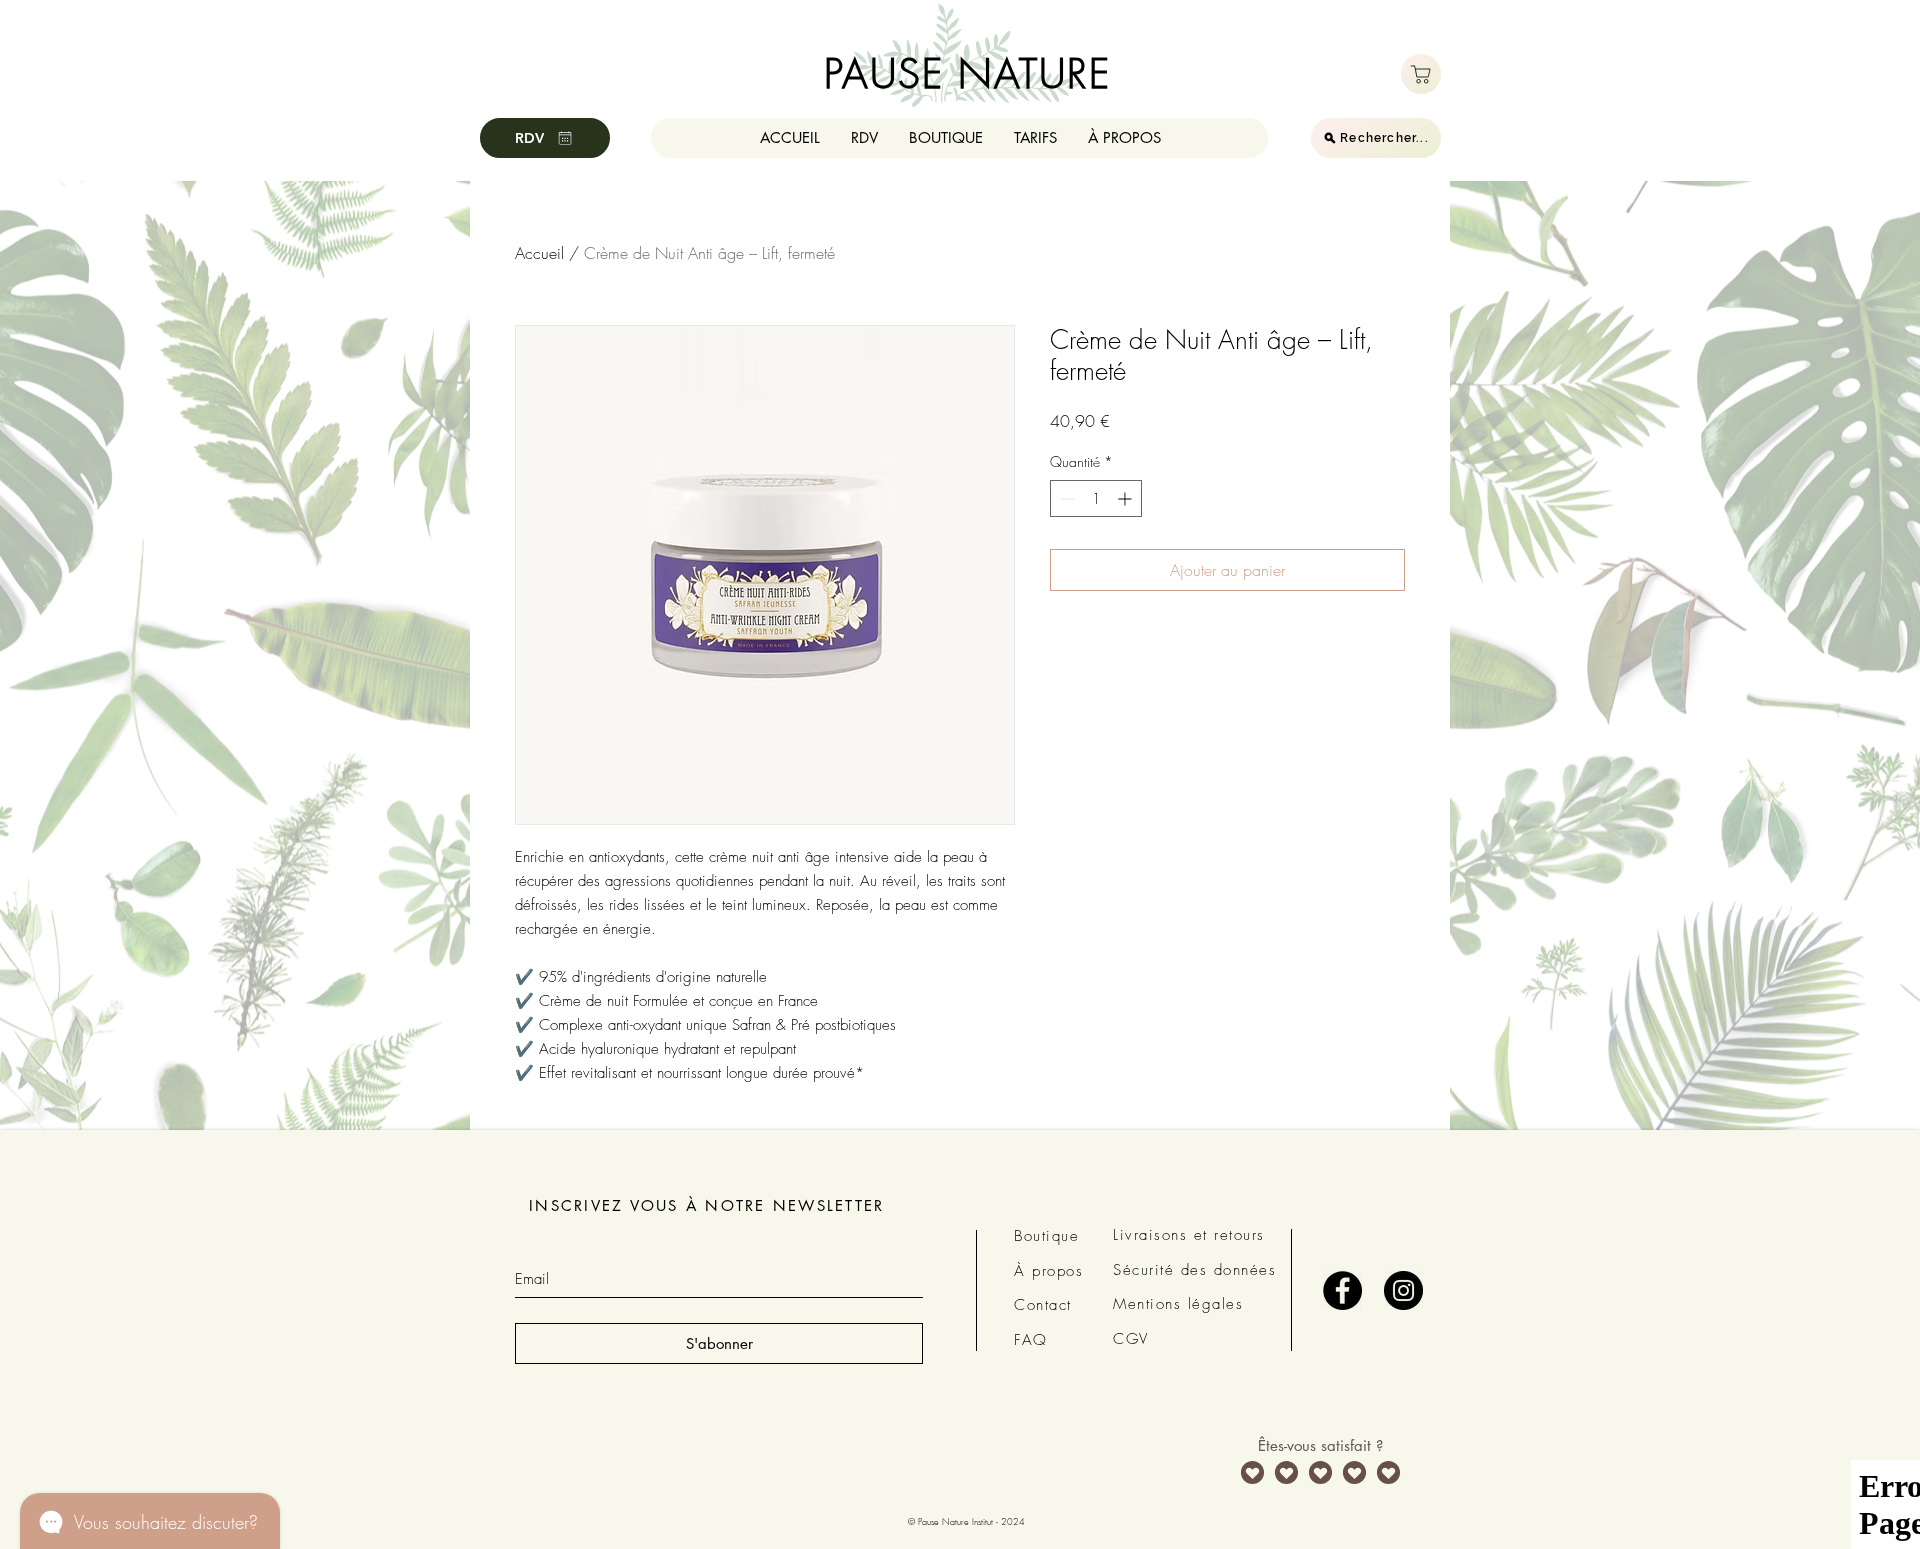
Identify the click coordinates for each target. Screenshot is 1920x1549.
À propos (1048, 1271)
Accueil (539, 253)
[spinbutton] (1096, 498)
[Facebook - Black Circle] (1342, 1290)
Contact (1043, 1305)
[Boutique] (1421, 74)
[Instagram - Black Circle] (1403, 1290)
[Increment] (1126, 498)
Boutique (1046, 1236)
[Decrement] (1065, 498)
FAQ (1031, 1340)
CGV (1131, 1339)
